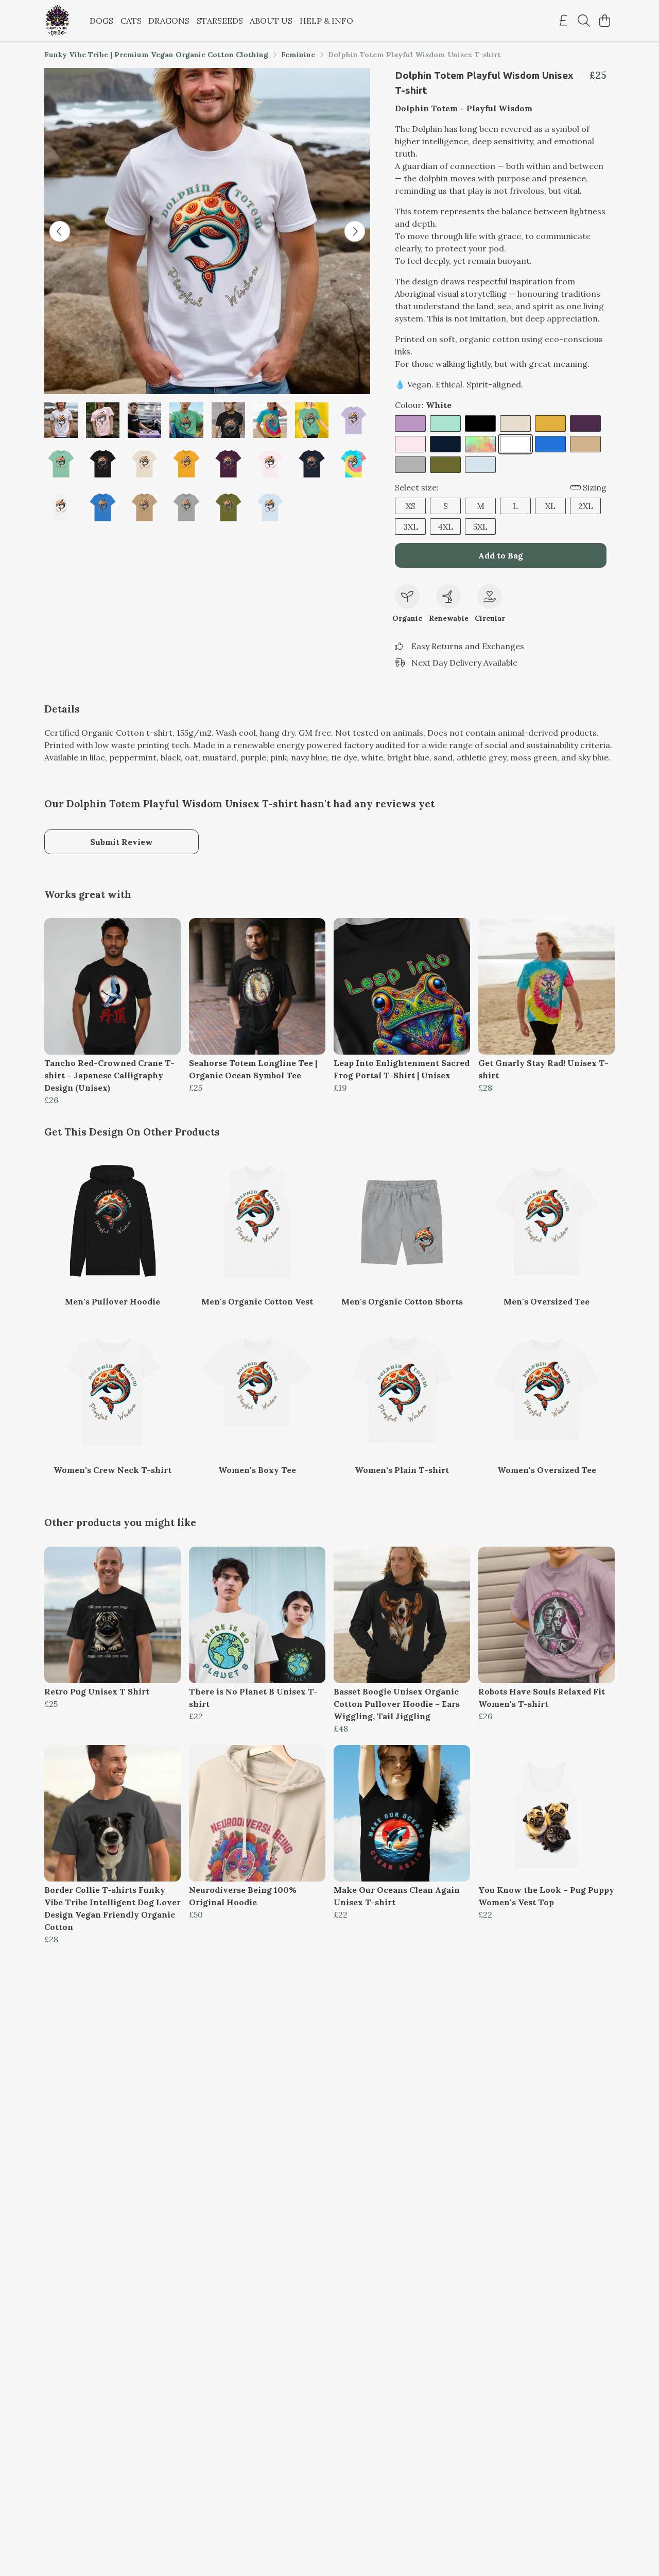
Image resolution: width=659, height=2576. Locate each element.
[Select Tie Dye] (480, 444)
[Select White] (515, 444)
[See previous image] (60, 231)
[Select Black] (480, 423)
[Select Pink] (410, 444)
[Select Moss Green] (445, 465)
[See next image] (355, 231)
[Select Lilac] (410, 423)
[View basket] (604, 21)
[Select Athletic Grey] (410, 465)
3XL (411, 527)
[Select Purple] (585, 423)
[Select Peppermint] (445, 423)
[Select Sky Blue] (480, 465)
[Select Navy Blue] (445, 444)
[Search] (584, 21)
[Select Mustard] (550, 423)
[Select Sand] (585, 444)
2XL (586, 506)
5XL (480, 527)
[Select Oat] (515, 423)
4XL (445, 527)
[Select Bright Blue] (550, 444)
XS (411, 506)
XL (550, 506)
